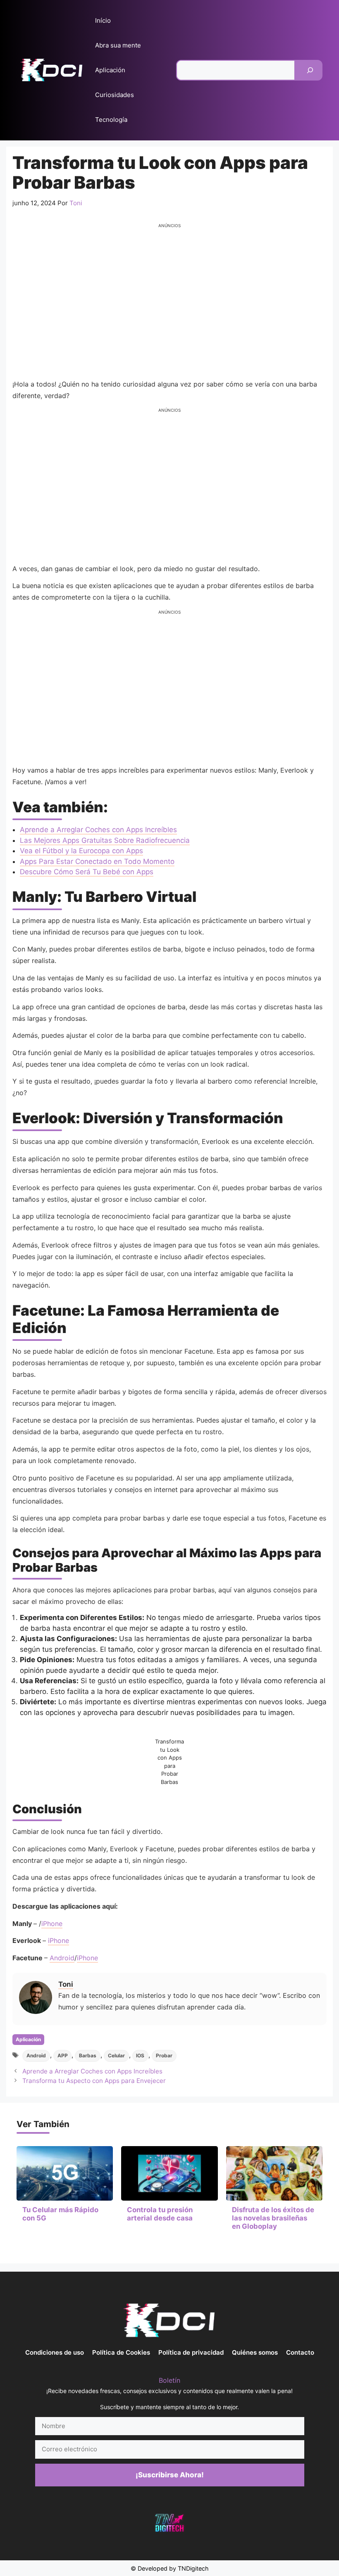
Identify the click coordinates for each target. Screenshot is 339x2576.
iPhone (52, 1924)
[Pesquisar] (310, 70)
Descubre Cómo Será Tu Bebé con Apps (87, 872)
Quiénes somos (255, 2352)
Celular (116, 2055)
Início (103, 20)
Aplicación (110, 70)
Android (62, 1958)
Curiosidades (115, 95)
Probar (164, 2055)
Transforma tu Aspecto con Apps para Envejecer (94, 2081)
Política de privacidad (191, 2352)
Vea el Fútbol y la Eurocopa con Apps (81, 851)
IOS (140, 2055)
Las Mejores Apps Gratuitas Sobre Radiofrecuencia (105, 840)
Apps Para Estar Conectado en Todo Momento (97, 861)
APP (63, 2055)
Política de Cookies (121, 2352)
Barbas (88, 2055)
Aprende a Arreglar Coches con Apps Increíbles (98, 830)
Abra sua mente (118, 45)
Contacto (300, 2352)
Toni (66, 1984)
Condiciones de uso (55, 2352)
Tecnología (111, 120)
